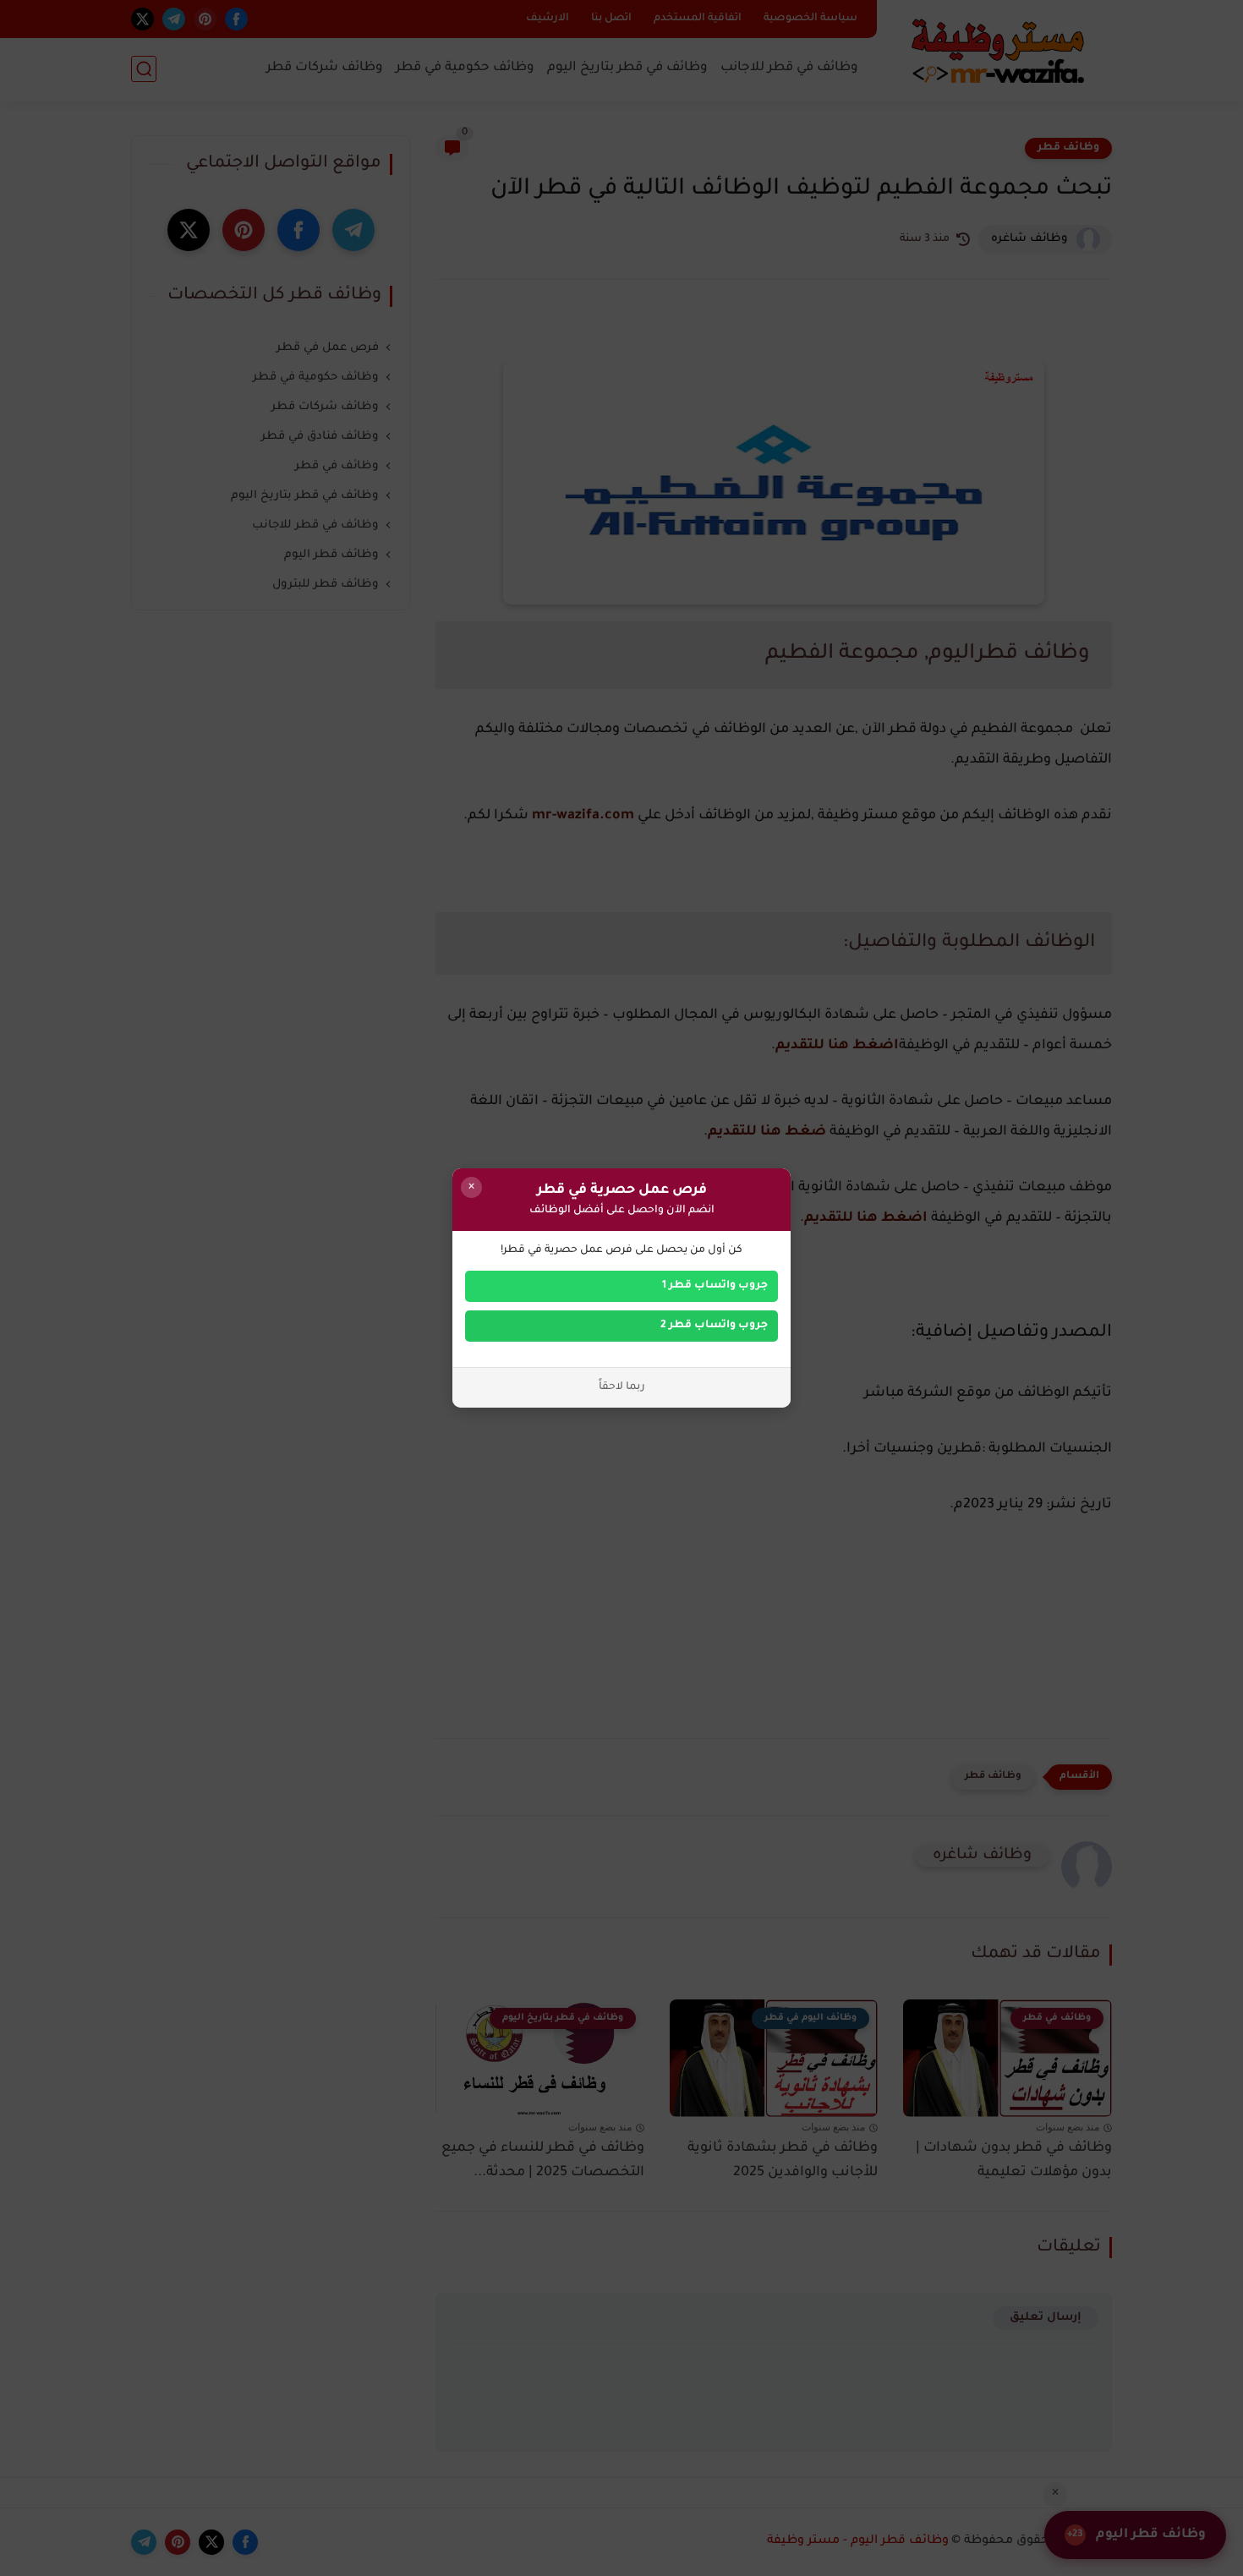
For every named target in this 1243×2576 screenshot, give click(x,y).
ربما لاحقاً (622, 1387)
